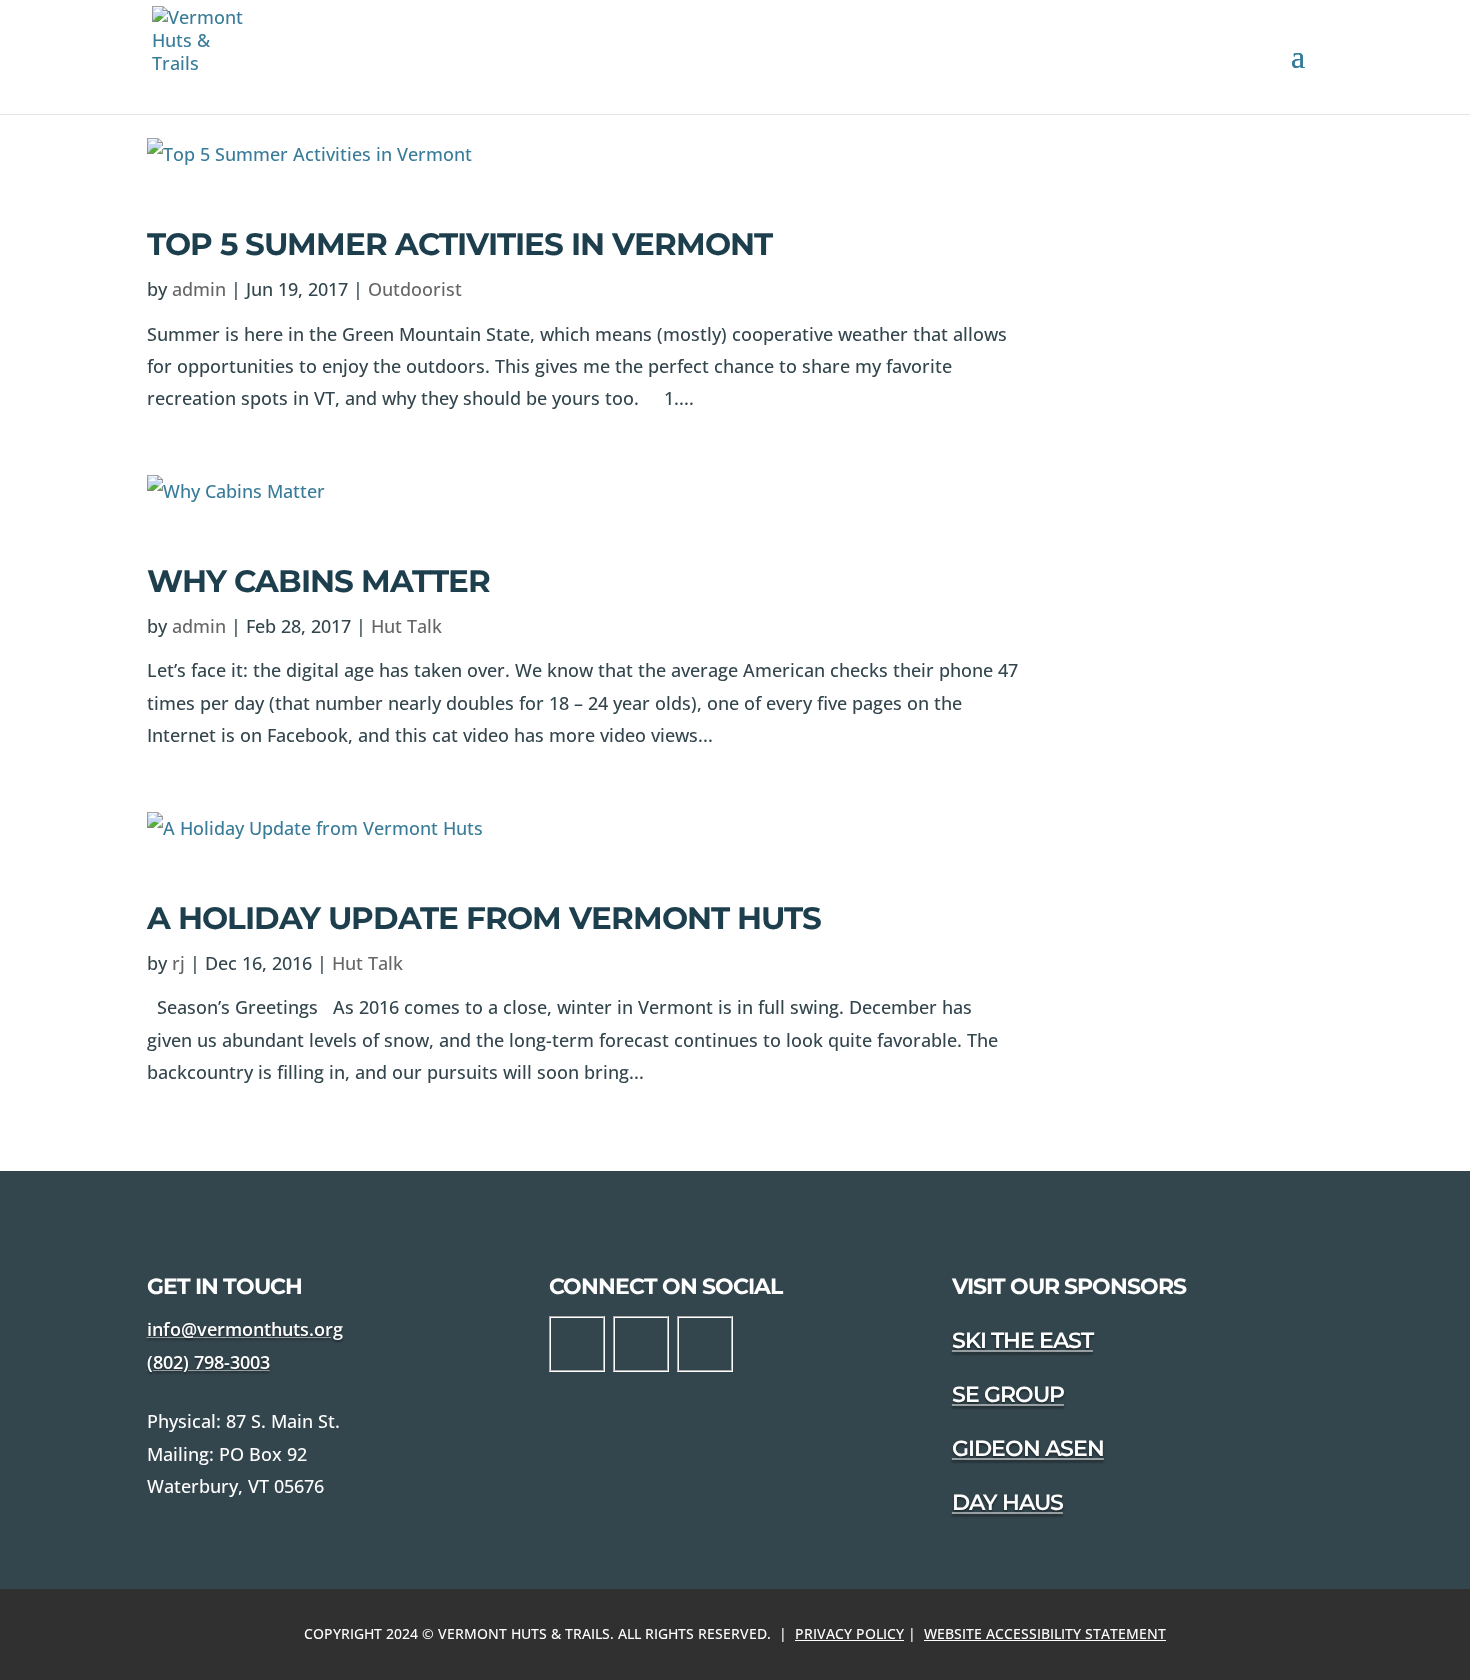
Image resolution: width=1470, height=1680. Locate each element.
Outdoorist (415, 289)
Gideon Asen (1028, 1448)
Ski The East (1022, 1340)
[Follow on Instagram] (641, 1344)
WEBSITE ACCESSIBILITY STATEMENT (1045, 1633)
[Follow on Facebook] (577, 1344)
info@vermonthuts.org (245, 1329)
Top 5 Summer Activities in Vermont (459, 244)
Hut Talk (406, 626)
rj (178, 963)
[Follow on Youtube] (705, 1344)
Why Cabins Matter (318, 581)
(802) (208, 1362)
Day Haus (1007, 1502)
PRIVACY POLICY (849, 1633)
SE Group (1008, 1394)
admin (199, 289)
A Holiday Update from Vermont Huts (484, 918)
